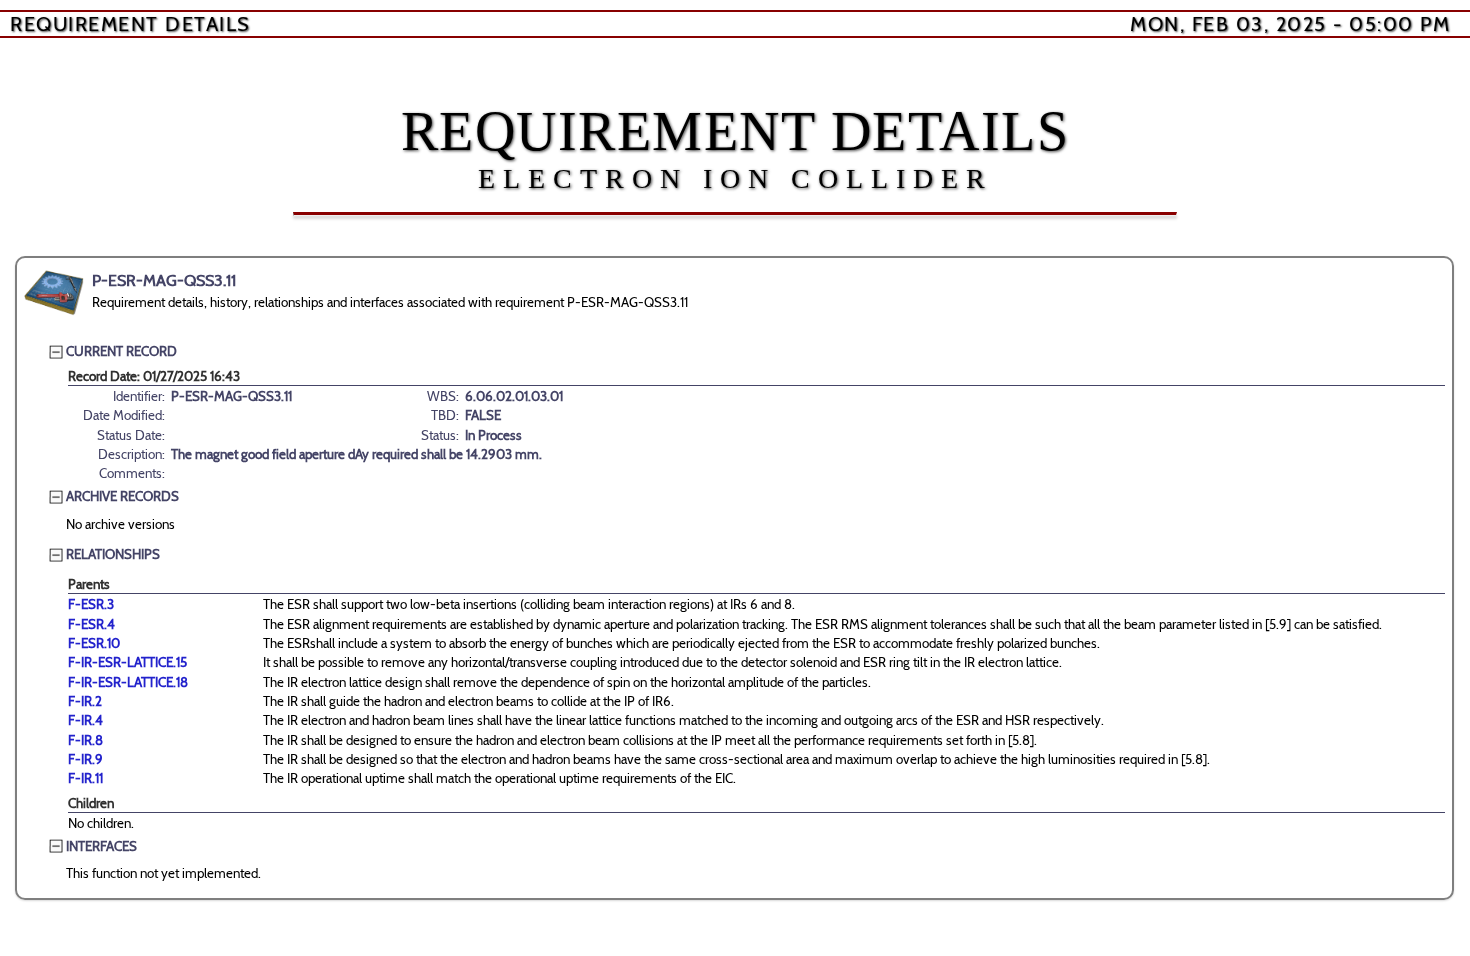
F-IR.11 (85, 778)
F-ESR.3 (91, 604)
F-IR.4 (85, 720)
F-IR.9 (85, 759)
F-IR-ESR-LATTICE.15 (127, 662)
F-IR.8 (85, 740)
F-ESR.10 (94, 643)
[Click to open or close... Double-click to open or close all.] (54, 293)
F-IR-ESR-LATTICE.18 (128, 682)
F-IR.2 (85, 701)
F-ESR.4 (91, 624)
